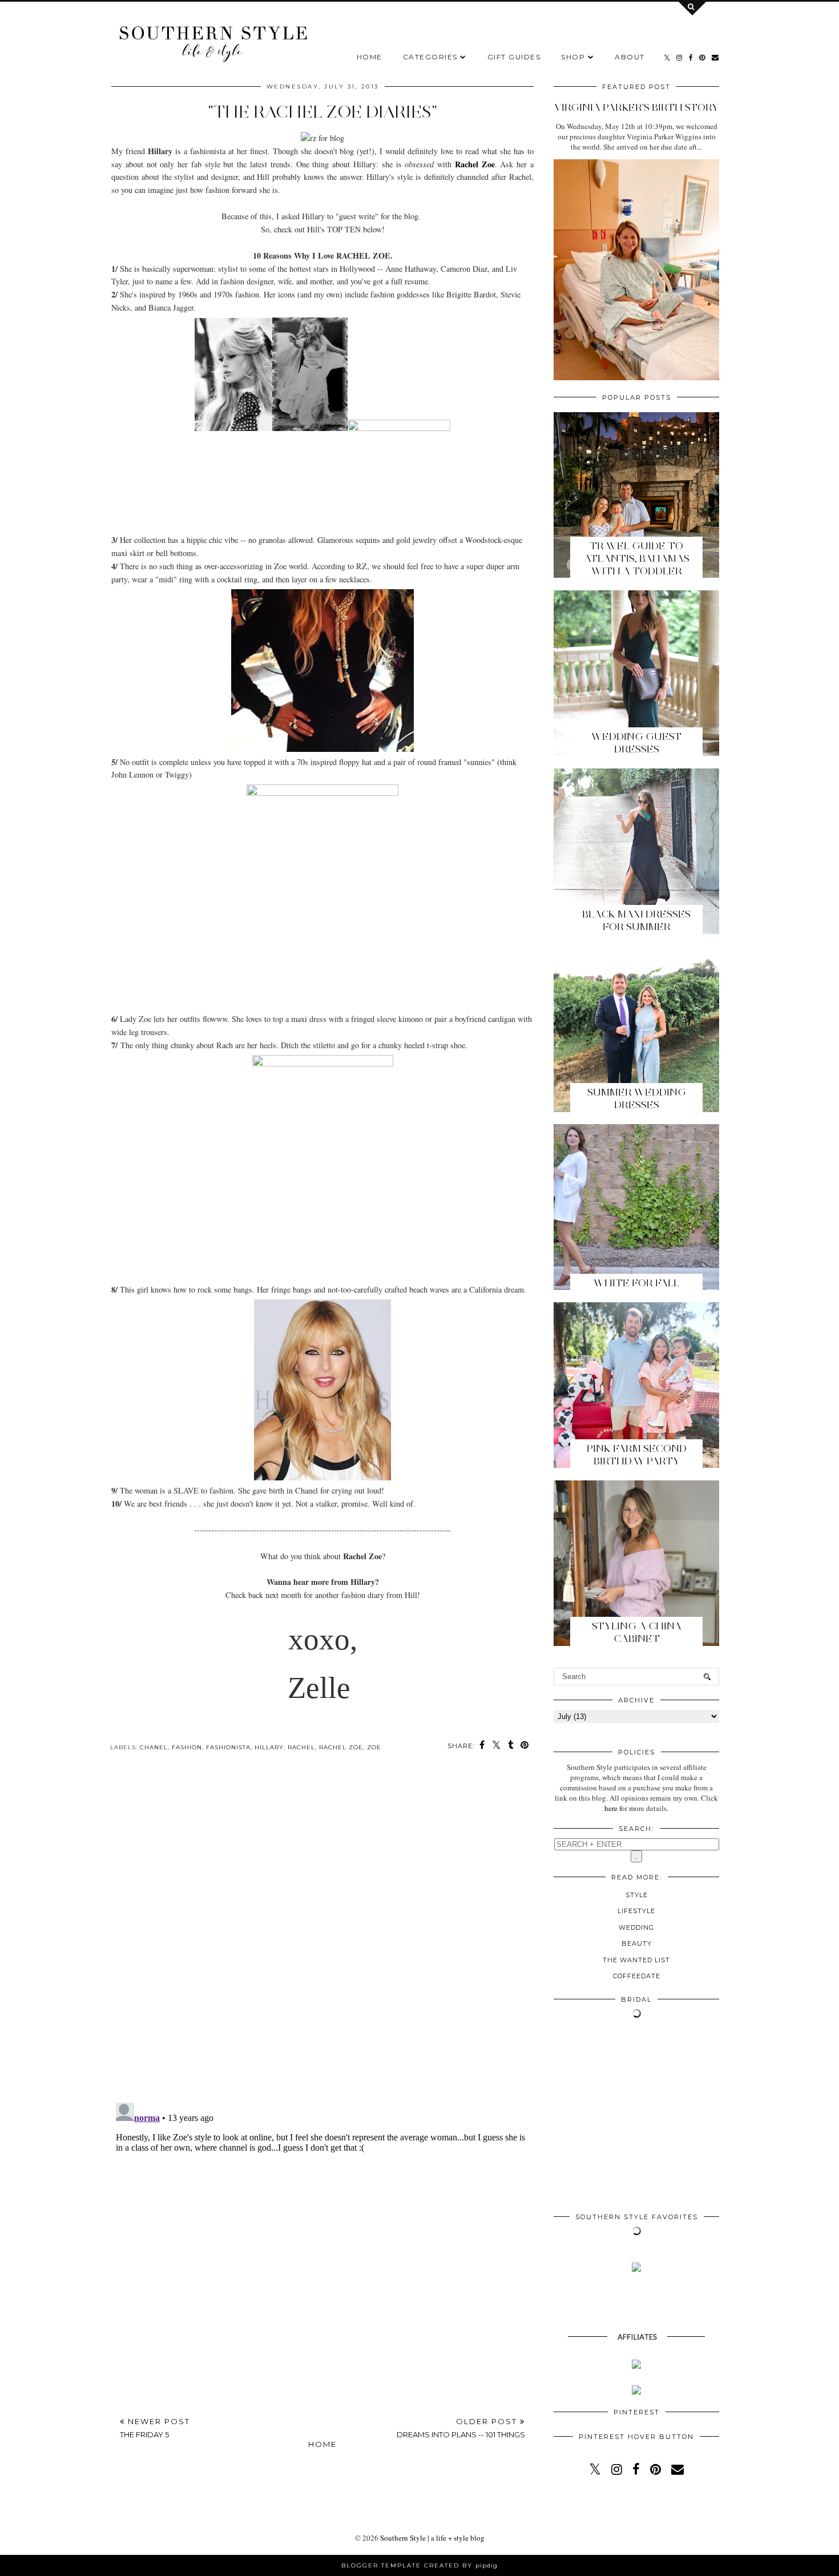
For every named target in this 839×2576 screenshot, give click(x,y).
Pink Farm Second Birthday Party (637, 1455)
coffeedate (637, 1976)
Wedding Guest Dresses (636, 743)
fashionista (228, 1747)
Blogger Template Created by (419, 2565)
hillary (269, 1747)
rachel (301, 1747)
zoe (374, 1747)
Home (370, 57)
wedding (636, 1927)
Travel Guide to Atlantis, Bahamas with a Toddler (637, 558)
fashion (187, 1747)
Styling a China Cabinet (637, 1632)
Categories (430, 57)
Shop (573, 57)
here (611, 1808)
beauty (637, 1943)
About (630, 57)
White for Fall (636, 1283)
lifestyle (636, 1911)
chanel (154, 1747)
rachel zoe (341, 1747)
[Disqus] (322, 1936)
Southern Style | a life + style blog (432, 2538)
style (637, 1895)
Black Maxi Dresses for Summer (636, 920)
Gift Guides (514, 57)
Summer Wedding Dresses (637, 1098)
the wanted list (636, 1960)
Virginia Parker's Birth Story (636, 107)
